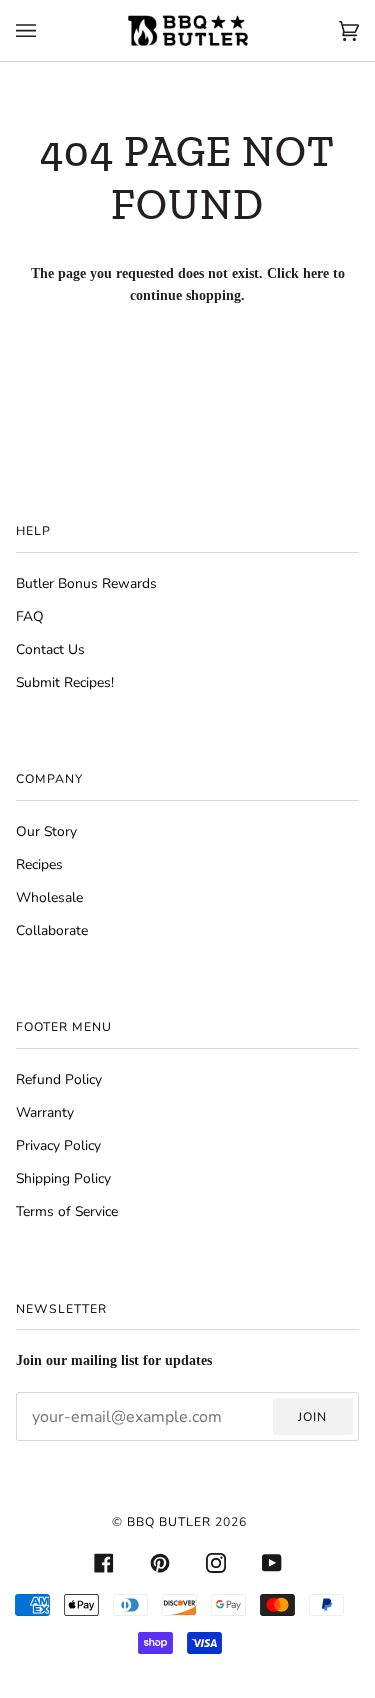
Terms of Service (67, 1211)
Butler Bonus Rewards (86, 583)
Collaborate (52, 930)
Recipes (39, 864)
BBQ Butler (169, 1522)
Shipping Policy (63, 1178)
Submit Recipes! (65, 682)
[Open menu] (46, 30)
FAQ (30, 616)
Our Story (46, 831)
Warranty (45, 1112)
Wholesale (49, 897)
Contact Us (50, 649)
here (316, 273)
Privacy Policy (58, 1145)
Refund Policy (59, 1079)
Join (312, 1417)
